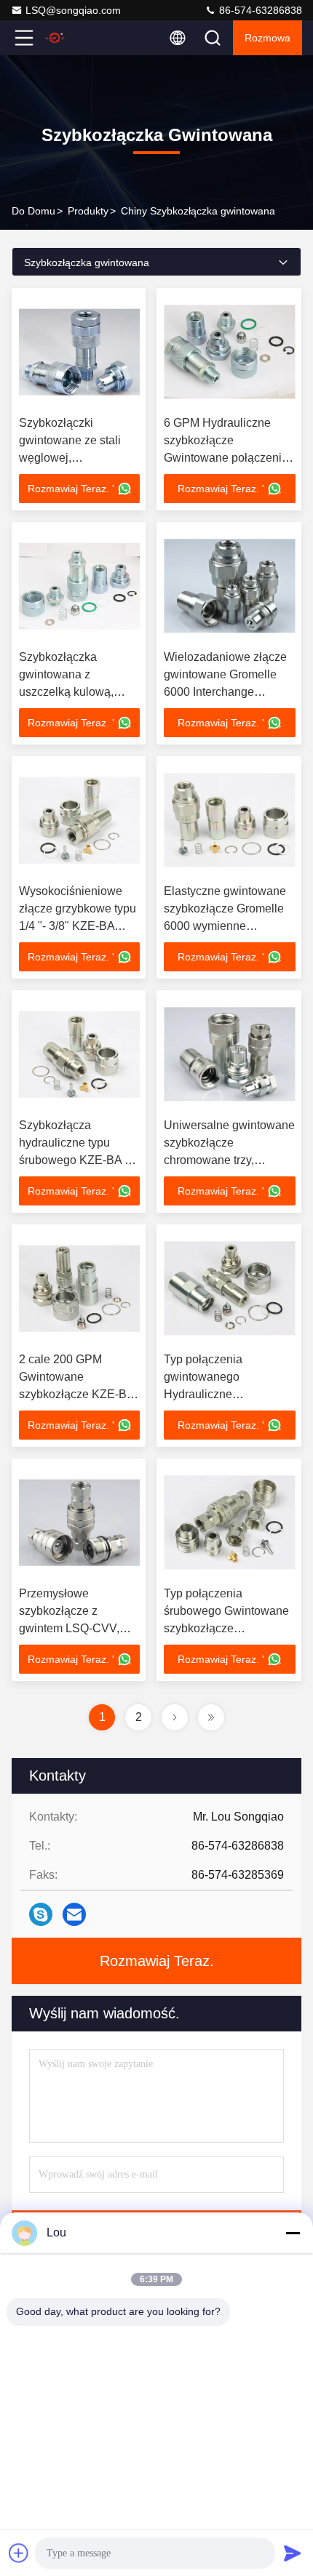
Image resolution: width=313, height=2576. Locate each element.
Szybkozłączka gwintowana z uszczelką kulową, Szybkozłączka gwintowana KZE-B (69, 692)
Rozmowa (268, 38)
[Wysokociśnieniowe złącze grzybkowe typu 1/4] (79, 820)
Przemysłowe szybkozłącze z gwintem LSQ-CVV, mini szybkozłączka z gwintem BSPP (74, 1628)
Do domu (33, 211)
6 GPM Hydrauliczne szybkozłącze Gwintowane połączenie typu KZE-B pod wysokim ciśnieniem (229, 458)
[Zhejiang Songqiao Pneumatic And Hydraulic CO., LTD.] (72, 38)
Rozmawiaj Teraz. (157, 1961)
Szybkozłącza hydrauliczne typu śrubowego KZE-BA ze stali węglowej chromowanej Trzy (78, 1160)
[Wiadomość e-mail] (74, 1914)
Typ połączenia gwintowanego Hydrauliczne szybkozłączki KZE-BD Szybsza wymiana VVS (224, 1394)
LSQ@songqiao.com (73, 10)
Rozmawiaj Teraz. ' (71, 489)
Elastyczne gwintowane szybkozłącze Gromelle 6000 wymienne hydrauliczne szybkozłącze (225, 926)
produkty (88, 211)
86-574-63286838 (259, 10)
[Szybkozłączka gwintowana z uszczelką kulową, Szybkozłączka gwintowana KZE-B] (79, 586)
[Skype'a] (41, 1914)
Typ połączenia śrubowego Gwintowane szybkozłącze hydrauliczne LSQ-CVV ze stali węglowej (226, 1628)
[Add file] (19, 2553)
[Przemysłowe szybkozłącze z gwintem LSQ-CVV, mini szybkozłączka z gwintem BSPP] (79, 1522)
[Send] (293, 2553)
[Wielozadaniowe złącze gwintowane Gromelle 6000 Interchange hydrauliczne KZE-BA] (230, 586)
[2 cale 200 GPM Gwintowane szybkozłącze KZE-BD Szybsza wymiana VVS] (79, 1288)
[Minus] (293, 2233)
